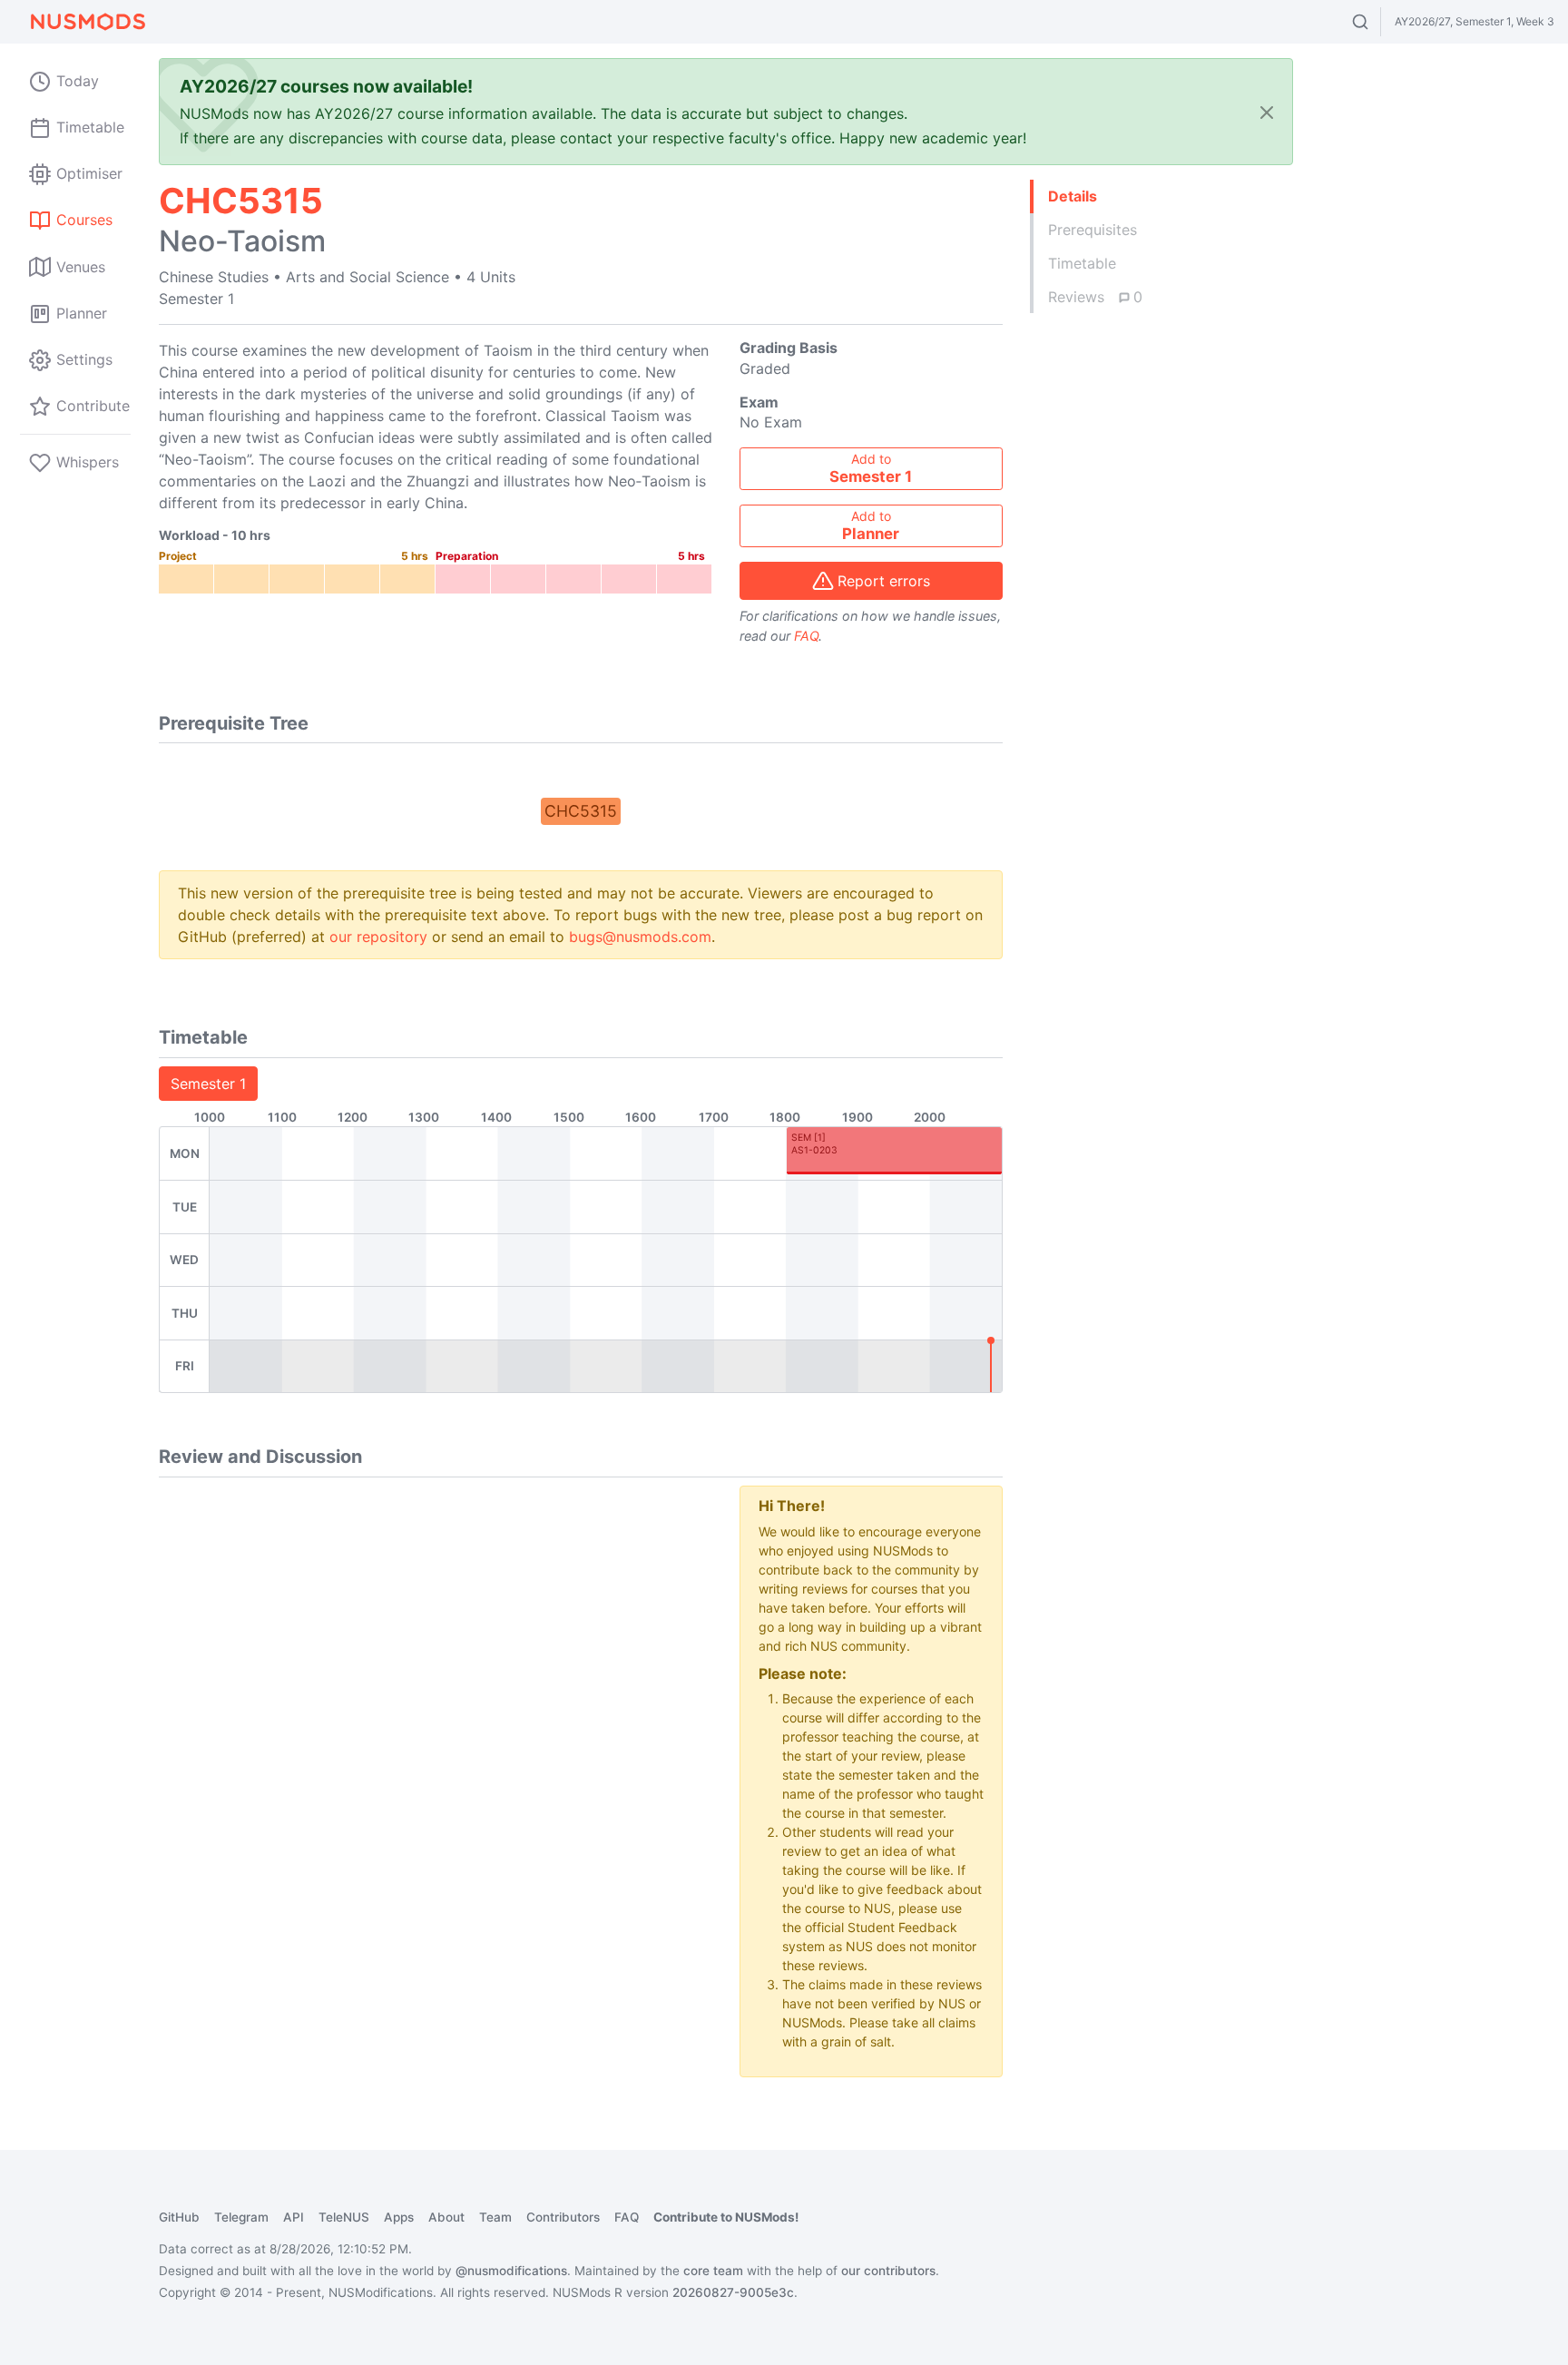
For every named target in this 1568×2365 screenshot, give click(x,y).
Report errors (884, 581)
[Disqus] (436, 1712)
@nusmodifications (511, 2271)
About (446, 2217)
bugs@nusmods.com (640, 937)
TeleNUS (344, 2217)
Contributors (563, 2217)
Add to (871, 468)
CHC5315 (581, 811)
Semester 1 (208, 1084)
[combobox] (1377, 22)
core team (713, 2271)
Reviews (1095, 297)
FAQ (806, 636)
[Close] (1267, 112)
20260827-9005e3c (733, 2292)
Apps (399, 2217)
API (294, 2217)
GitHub (179, 2217)
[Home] (87, 22)
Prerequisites (1093, 230)
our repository (378, 937)
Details (1073, 196)
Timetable (1082, 263)
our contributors (888, 2271)
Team (495, 2217)
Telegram (241, 2217)
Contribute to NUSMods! (726, 2217)
